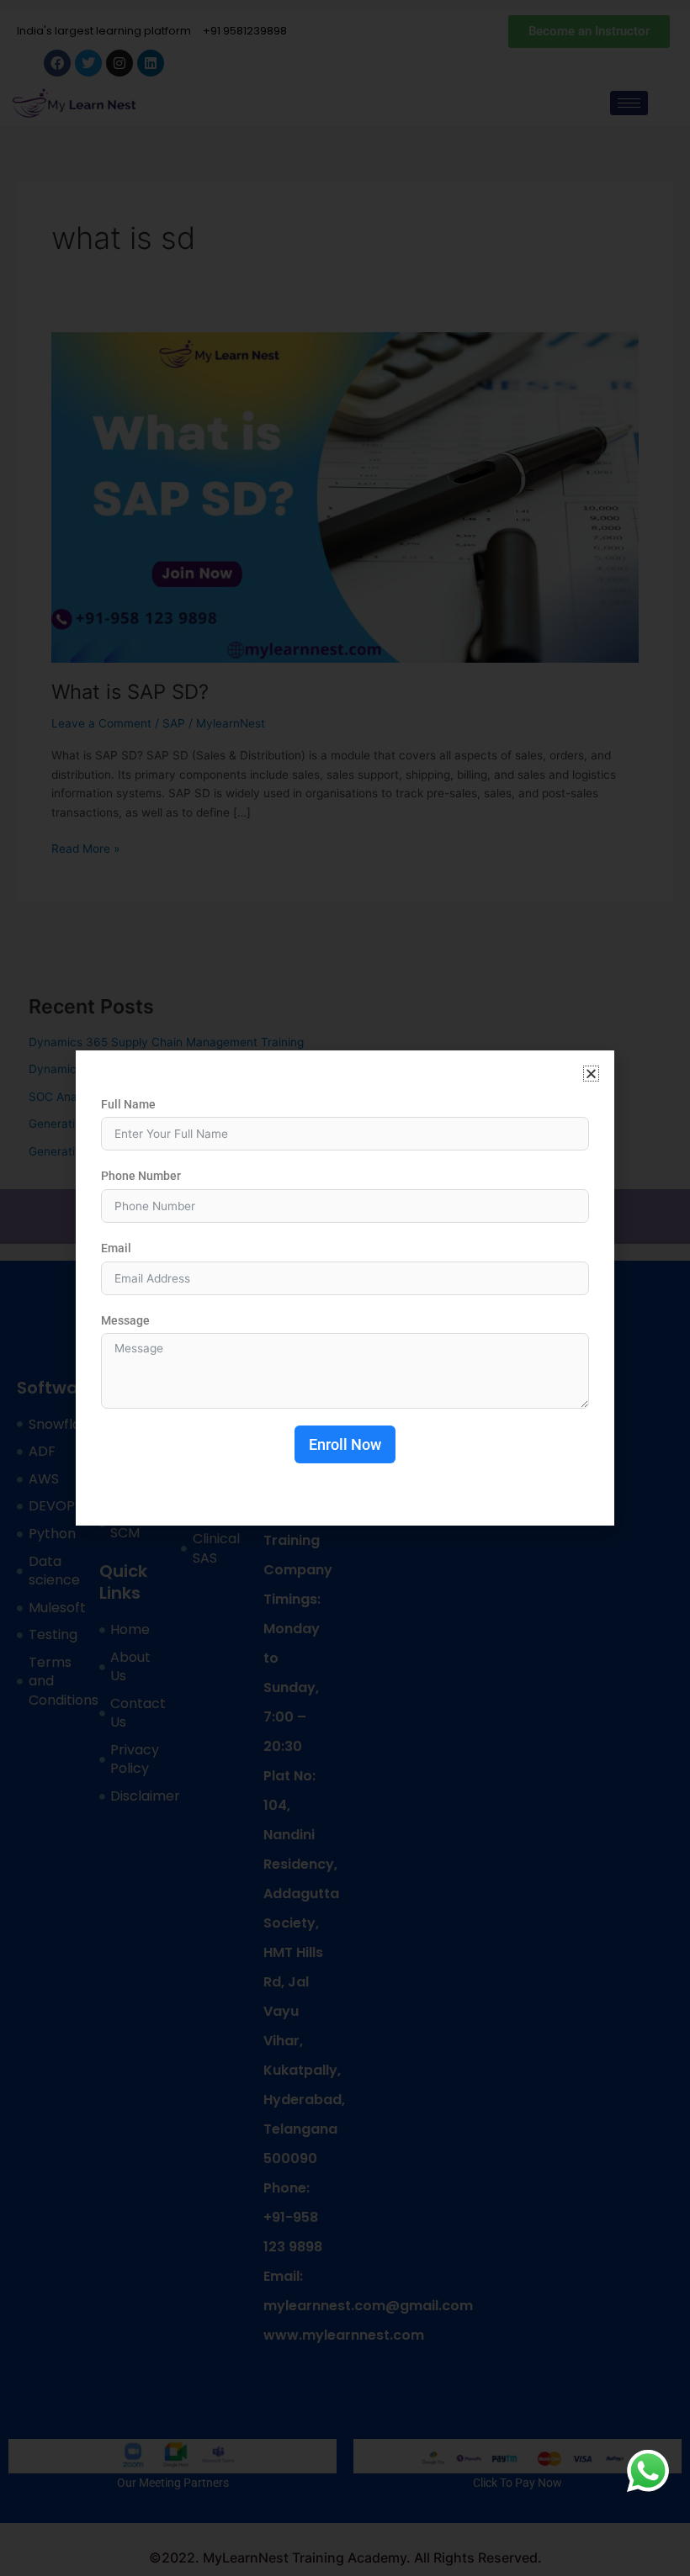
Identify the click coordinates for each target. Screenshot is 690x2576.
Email (116, 1248)
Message (125, 1320)
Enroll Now (345, 1444)
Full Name (128, 1104)
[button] (591, 1074)
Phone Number (141, 1176)
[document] (345, 1288)
